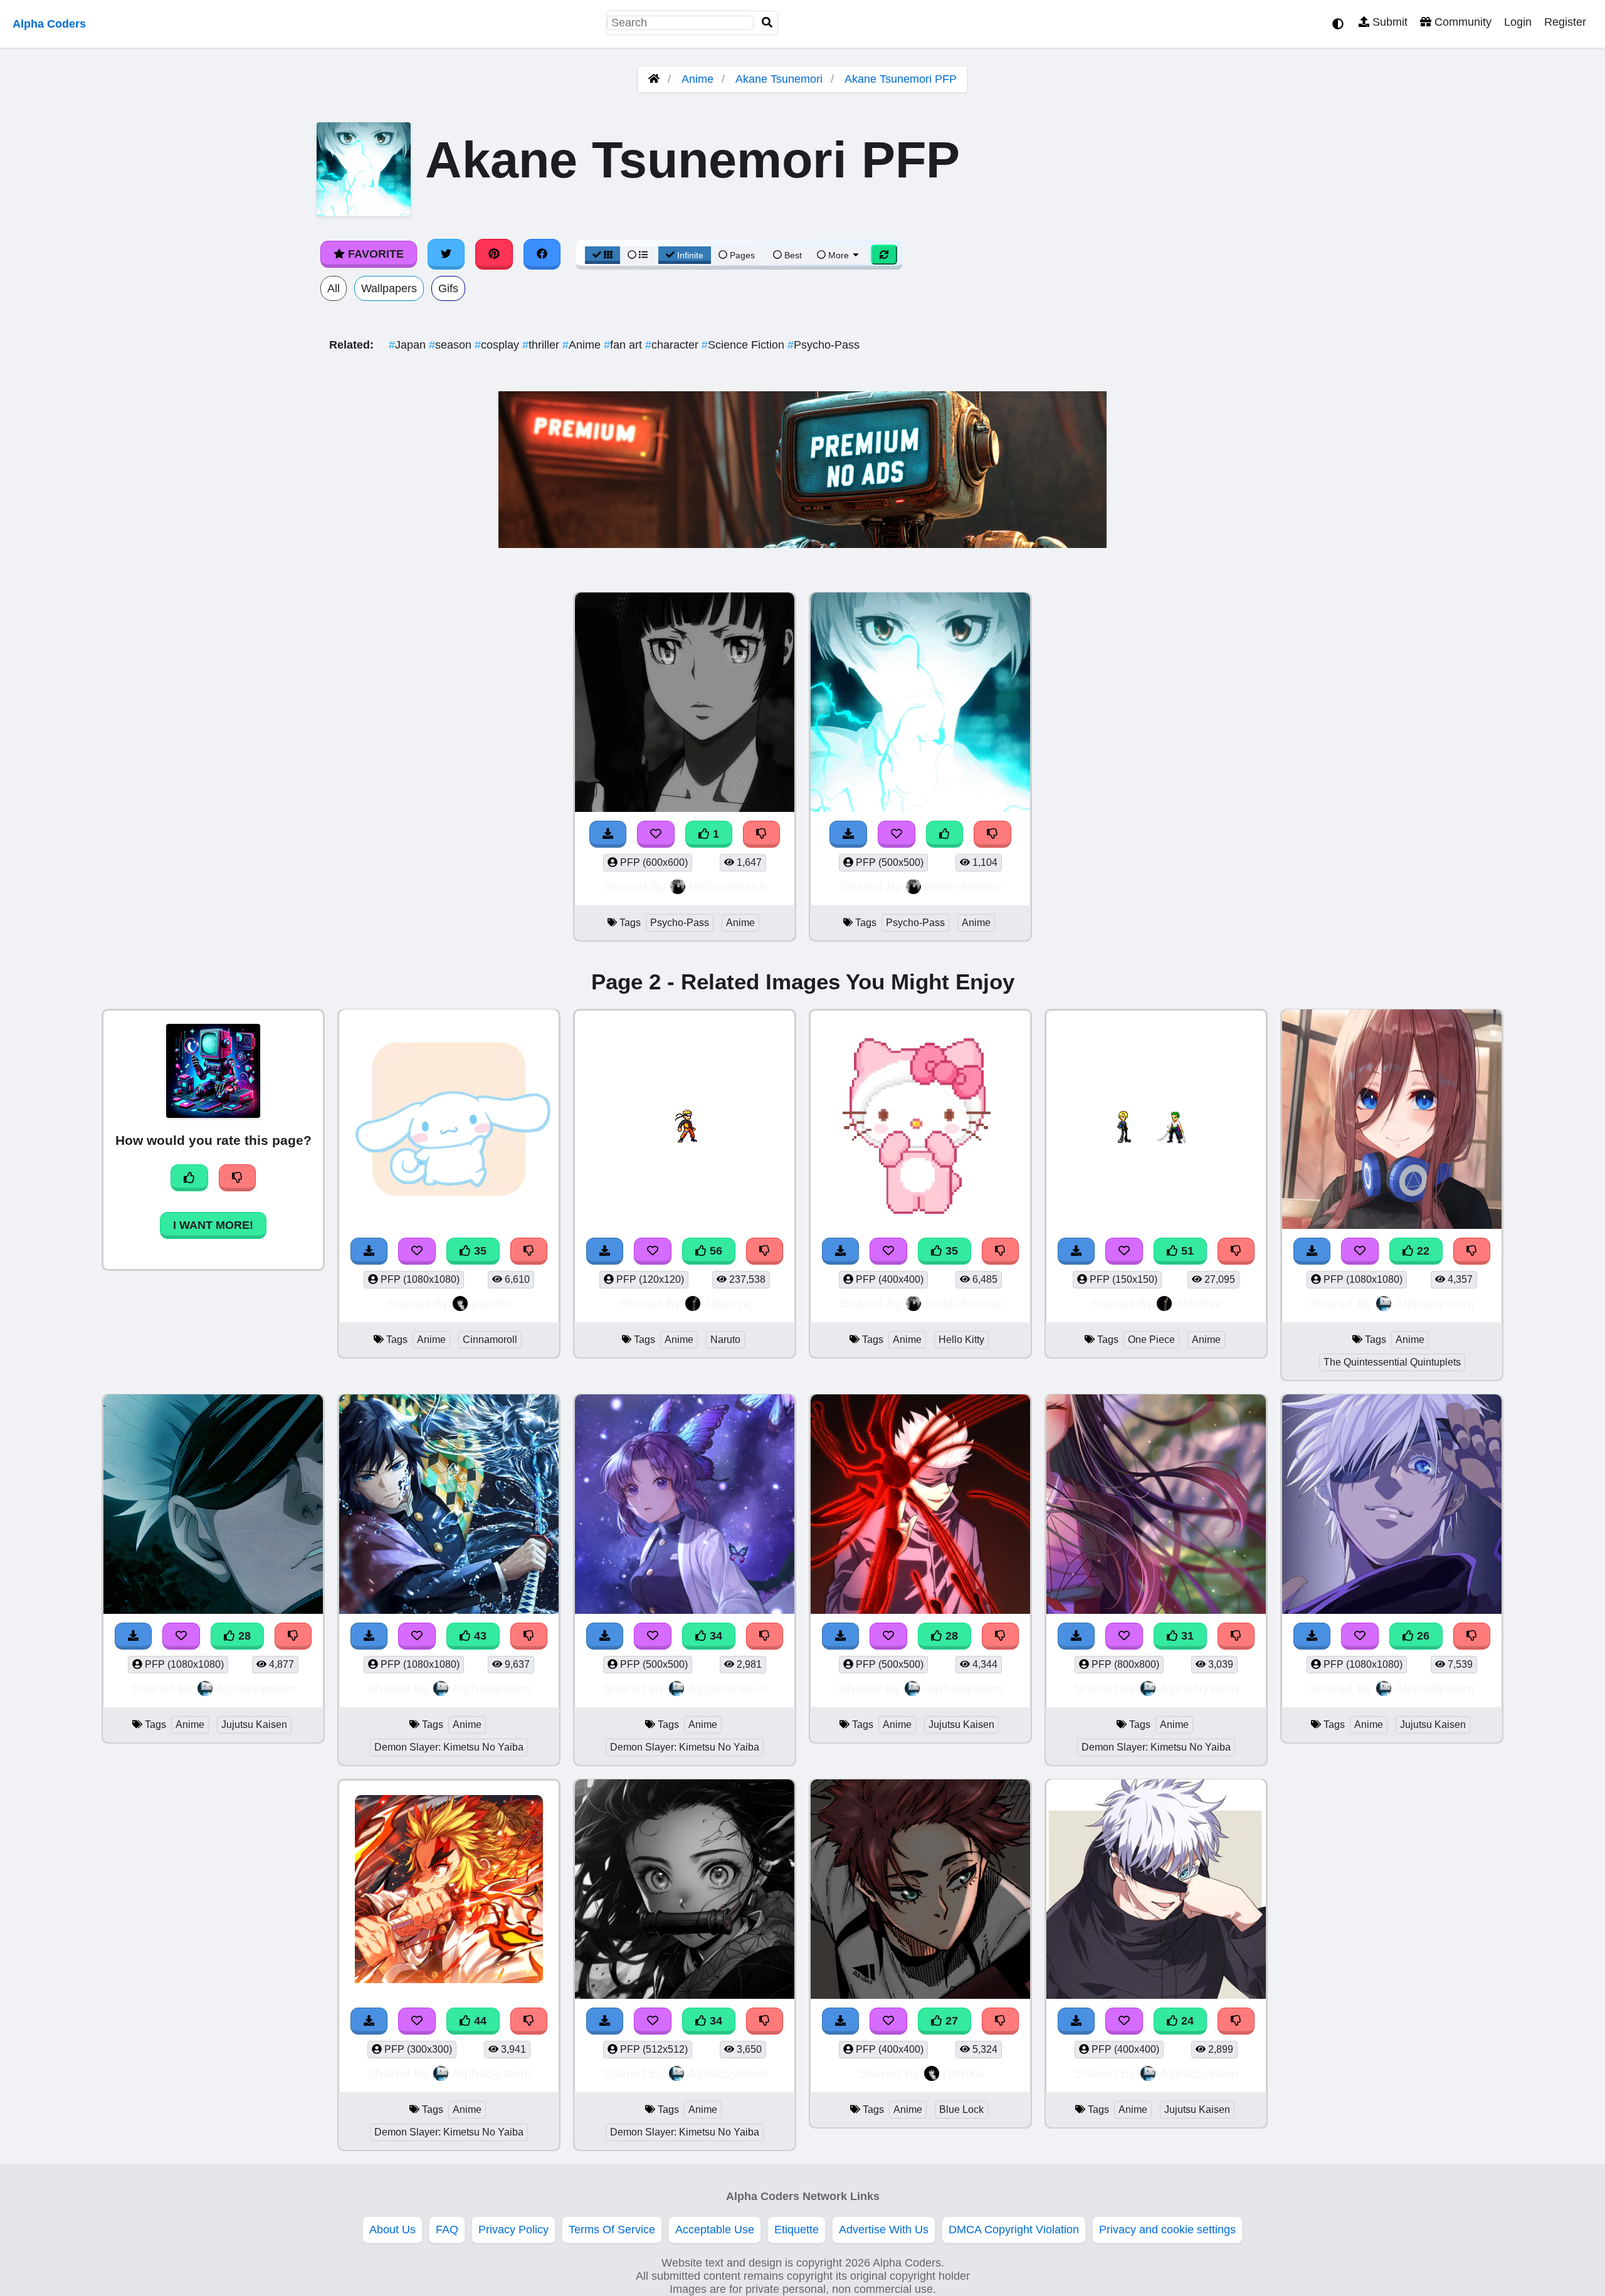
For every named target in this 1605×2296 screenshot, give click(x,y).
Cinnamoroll (490, 1340)
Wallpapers (389, 288)
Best (792, 255)
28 (243, 1636)
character (673, 345)
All (334, 288)
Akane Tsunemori (779, 79)
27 (950, 2021)
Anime (697, 79)
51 (1186, 1251)
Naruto (725, 1340)
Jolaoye (728, 1303)
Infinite (690, 255)
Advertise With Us (884, 2230)
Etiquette (797, 2230)
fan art (624, 345)
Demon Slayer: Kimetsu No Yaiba (449, 1747)
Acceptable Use (715, 2230)
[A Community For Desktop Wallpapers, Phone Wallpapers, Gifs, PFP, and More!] (654, 79)
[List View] (638, 255)
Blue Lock (961, 2109)
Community (1461, 22)
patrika (492, 1303)
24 (1186, 2021)
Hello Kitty (961, 1340)
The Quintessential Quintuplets (1392, 1362)
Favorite (374, 254)
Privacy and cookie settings (1167, 2230)
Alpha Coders (49, 24)
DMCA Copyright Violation (1014, 2230)
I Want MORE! (213, 1225)
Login (1518, 22)
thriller (542, 345)
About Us (392, 2230)
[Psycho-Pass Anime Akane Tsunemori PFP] (685, 704)
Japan (409, 345)
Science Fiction (745, 345)
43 (479, 1636)
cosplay (498, 345)
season (452, 345)
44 (479, 2021)
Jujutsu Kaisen (254, 1725)
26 (1422, 1636)
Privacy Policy (513, 2230)
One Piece (1151, 1340)
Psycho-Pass (824, 345)
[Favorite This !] (656, 834)
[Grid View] (603, 255)
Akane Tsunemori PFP (901, 79)
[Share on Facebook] (542, 254)
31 (1186, 1636)
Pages (742, 255)
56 (714, 1251)
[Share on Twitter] (446, 254)
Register (1565, 22)
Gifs (448, 288)
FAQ (447, 2230)
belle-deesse (728, 886)
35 (479, 1251)
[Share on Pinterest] (494, 254)
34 (714, 1636)
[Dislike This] (762, 834)
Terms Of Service (612, 2230)
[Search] (767, 23)
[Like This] (945, 834)
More (839, 255)
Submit (1388, 22)
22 (1422, 1251)
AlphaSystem (1435, 1303)
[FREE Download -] (608, 834)
